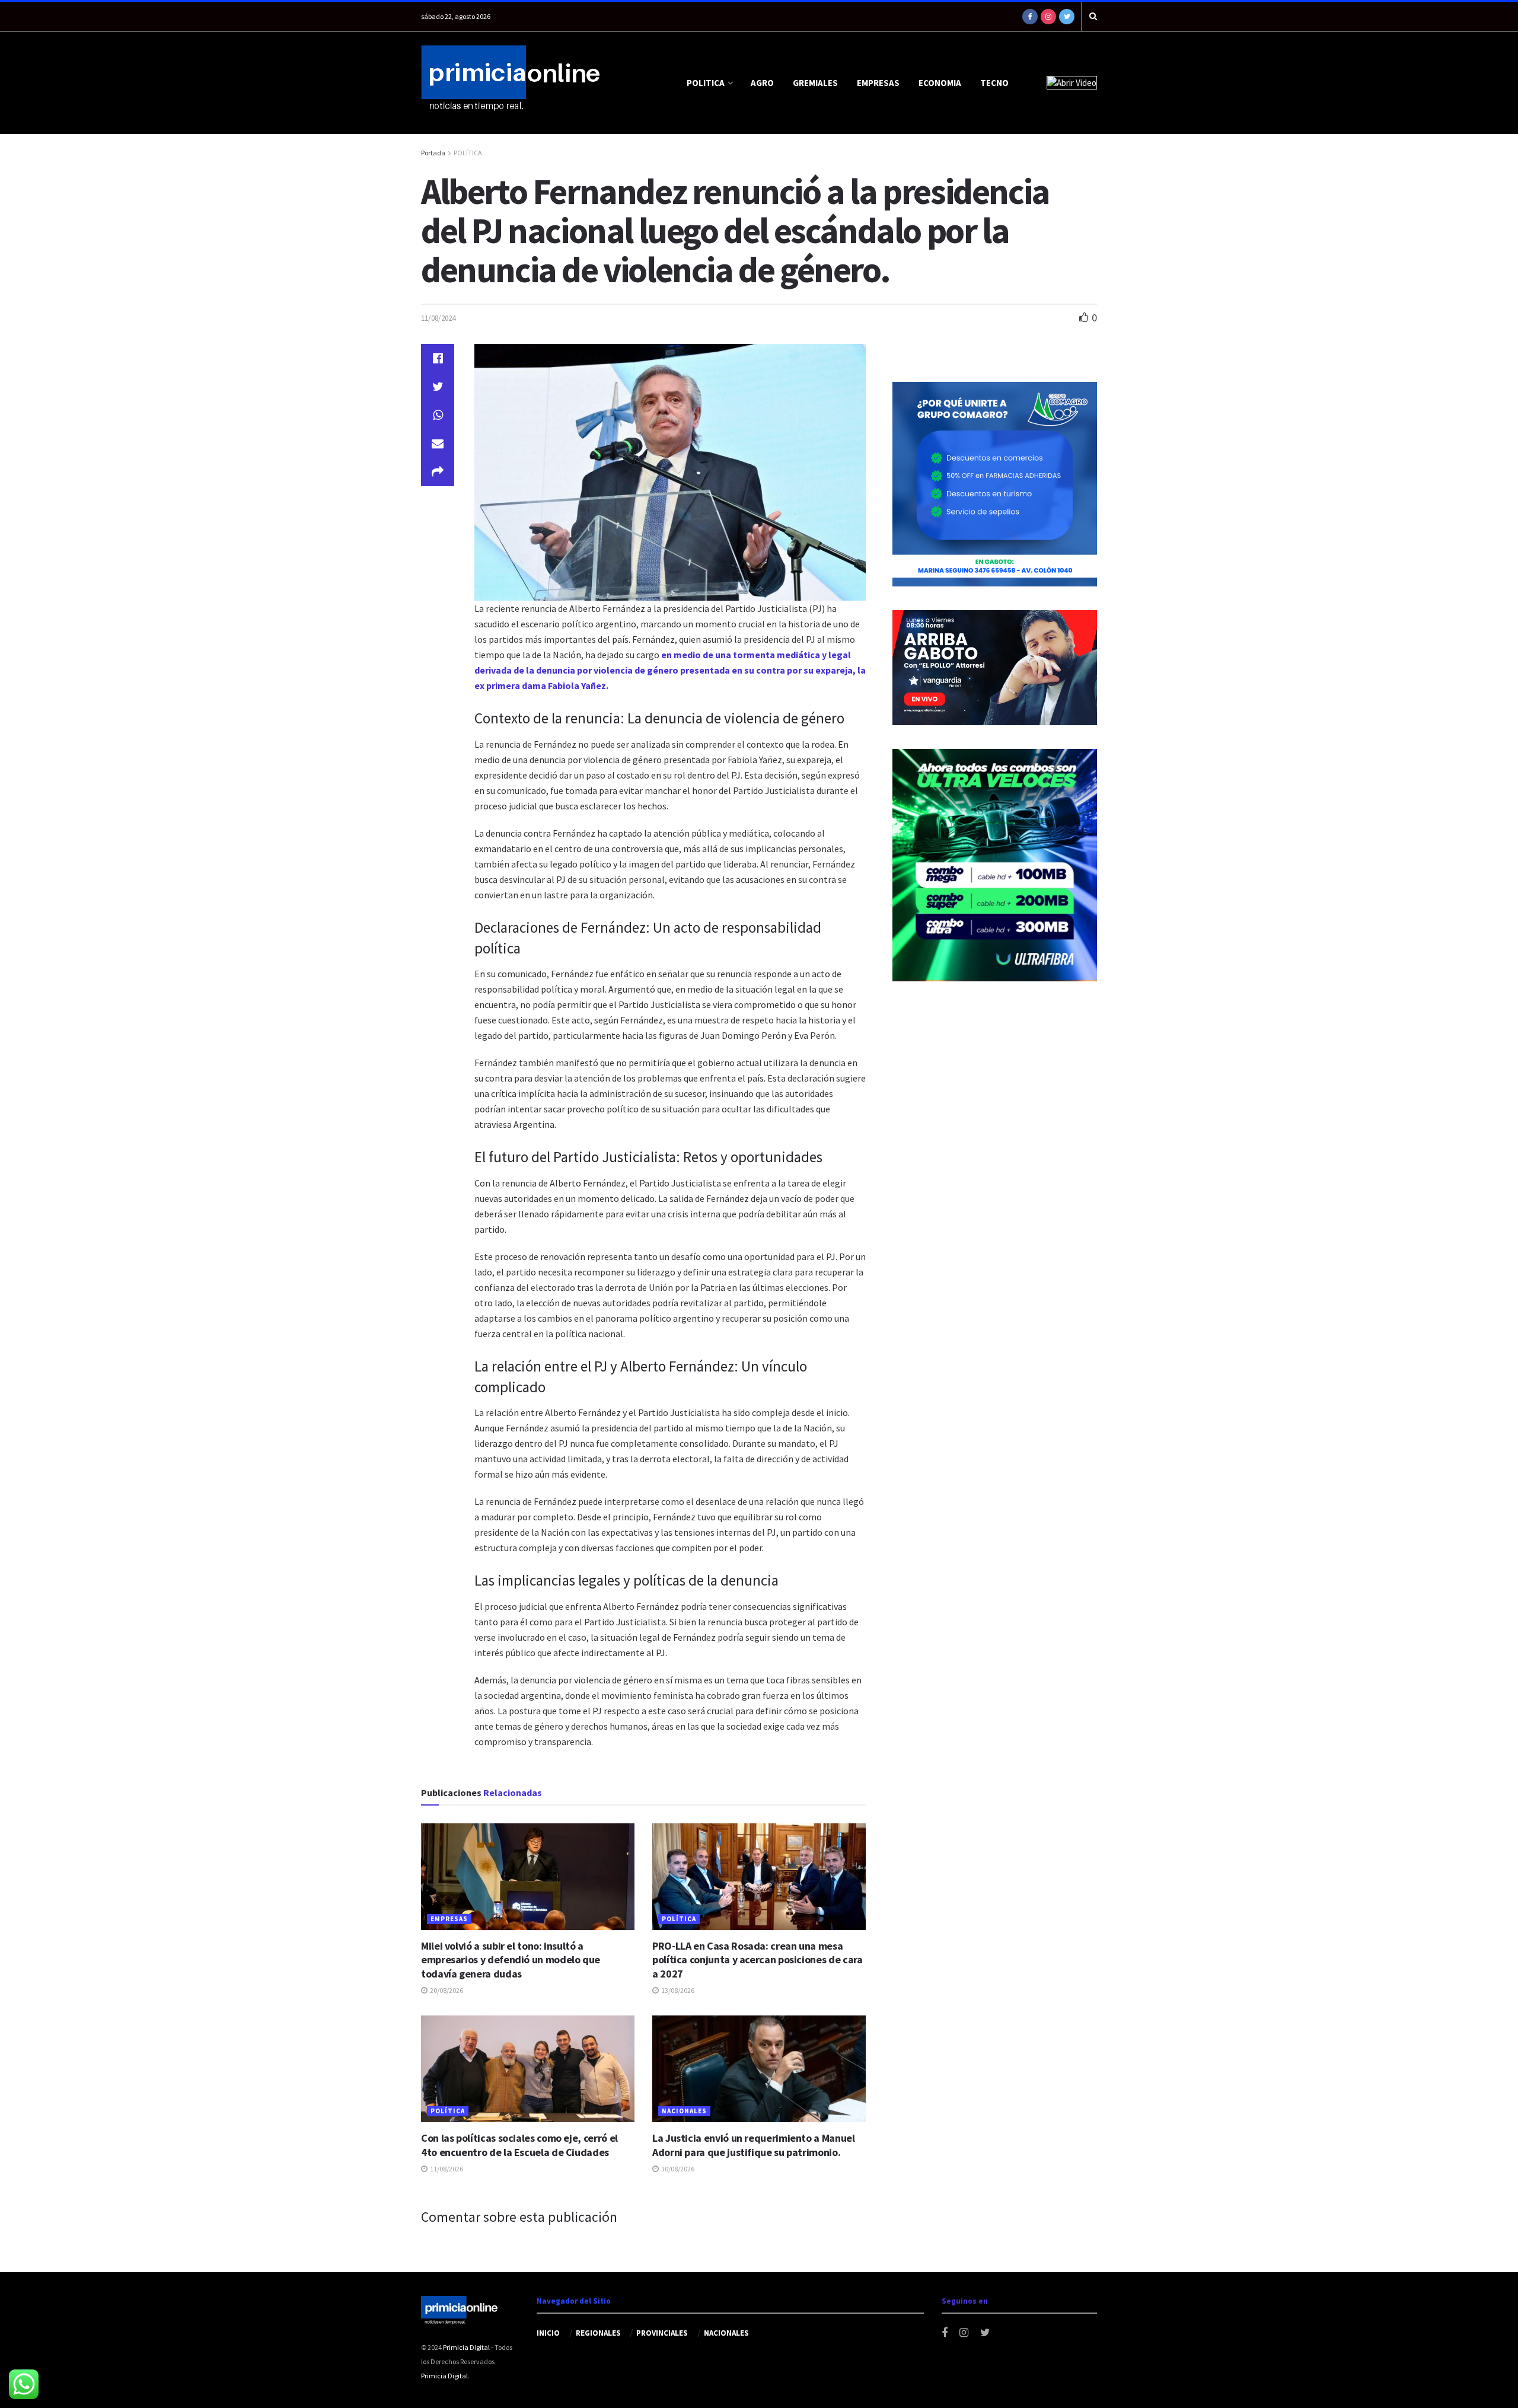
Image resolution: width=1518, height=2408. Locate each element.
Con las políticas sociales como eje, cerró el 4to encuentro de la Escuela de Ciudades (519, 2145)
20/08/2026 (446, 1990)
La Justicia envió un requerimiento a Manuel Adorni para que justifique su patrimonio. (754, 2145)
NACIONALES (684, 2111)
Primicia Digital (466, 2347)
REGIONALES (598, 2333)
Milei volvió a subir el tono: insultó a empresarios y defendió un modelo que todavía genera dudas (511, 1960)
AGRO (762, 83)
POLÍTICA (468, 153)
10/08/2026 (677, 2169)
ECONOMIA (940, 83)
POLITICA (706, 83)
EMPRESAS (878, 83)
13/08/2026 (677, 1990)
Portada (433, 153)
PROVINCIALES (662, 2333)
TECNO (994, 83)
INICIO (548, 2333)
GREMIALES (815, 83)
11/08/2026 (446, 2169)
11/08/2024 (438, 318)
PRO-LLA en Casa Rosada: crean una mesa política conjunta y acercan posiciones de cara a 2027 (757, 1960)
